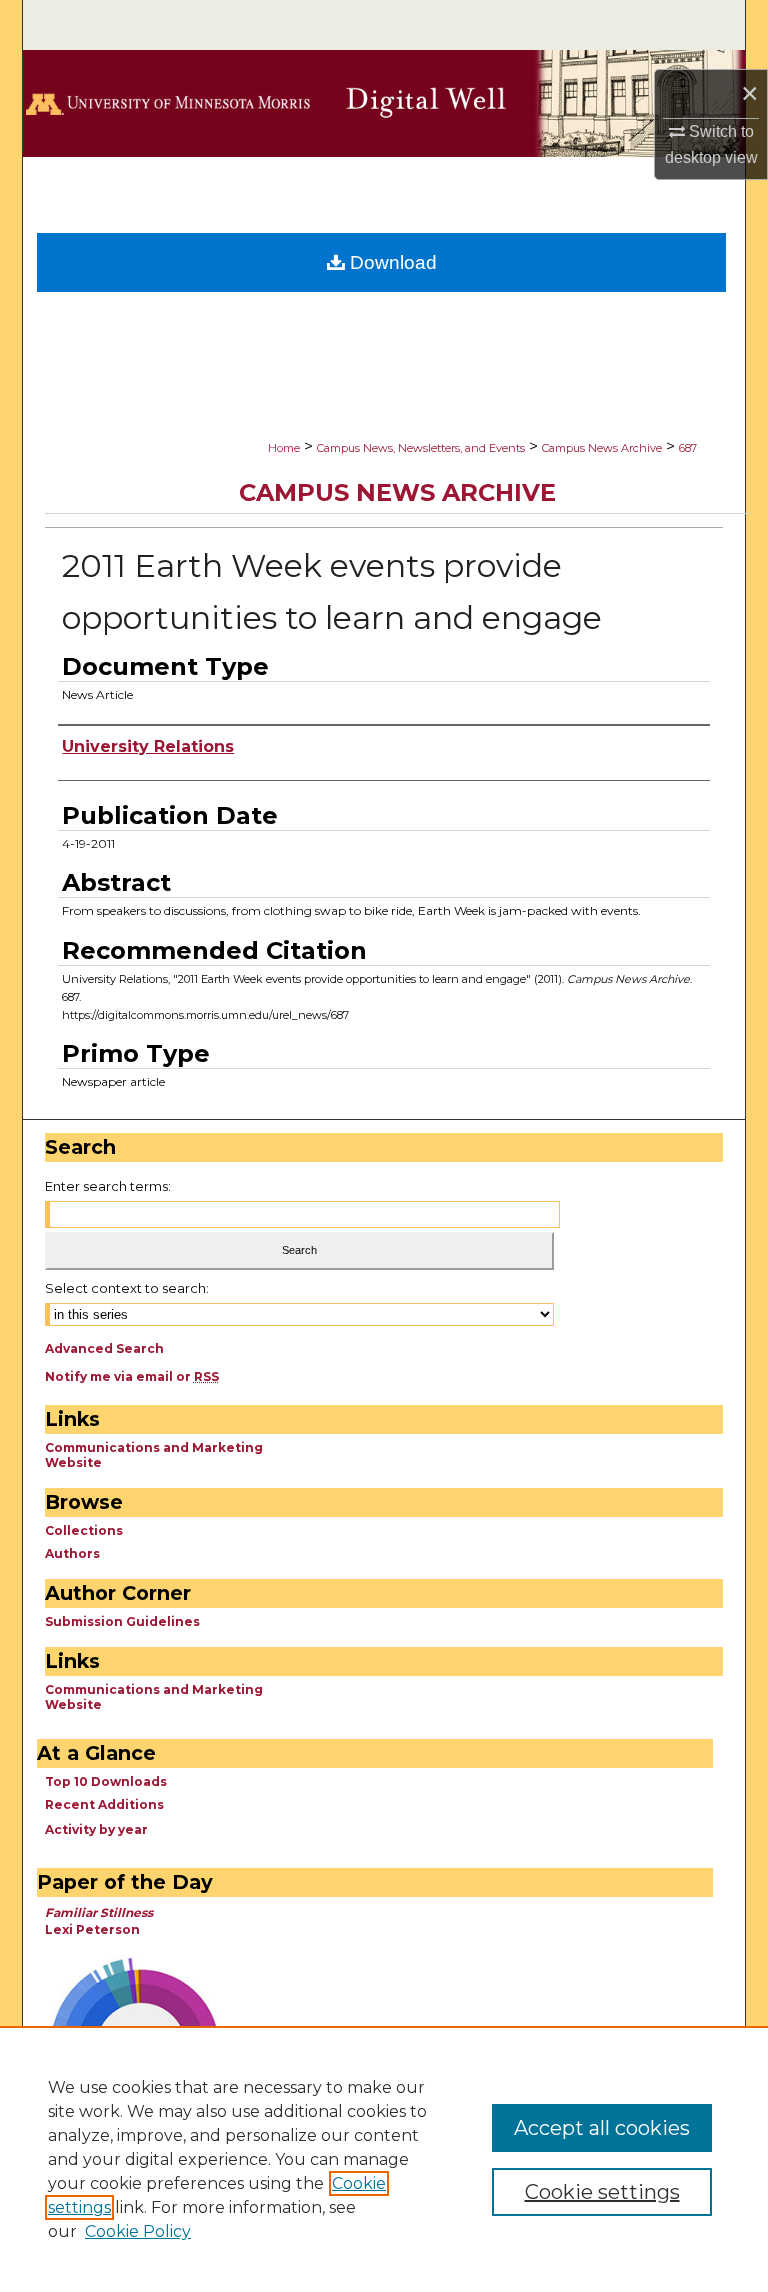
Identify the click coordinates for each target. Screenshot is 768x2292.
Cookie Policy (138, 2231)
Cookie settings (602, 2192)
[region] (384, 2159)
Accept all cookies (602, 2128)
